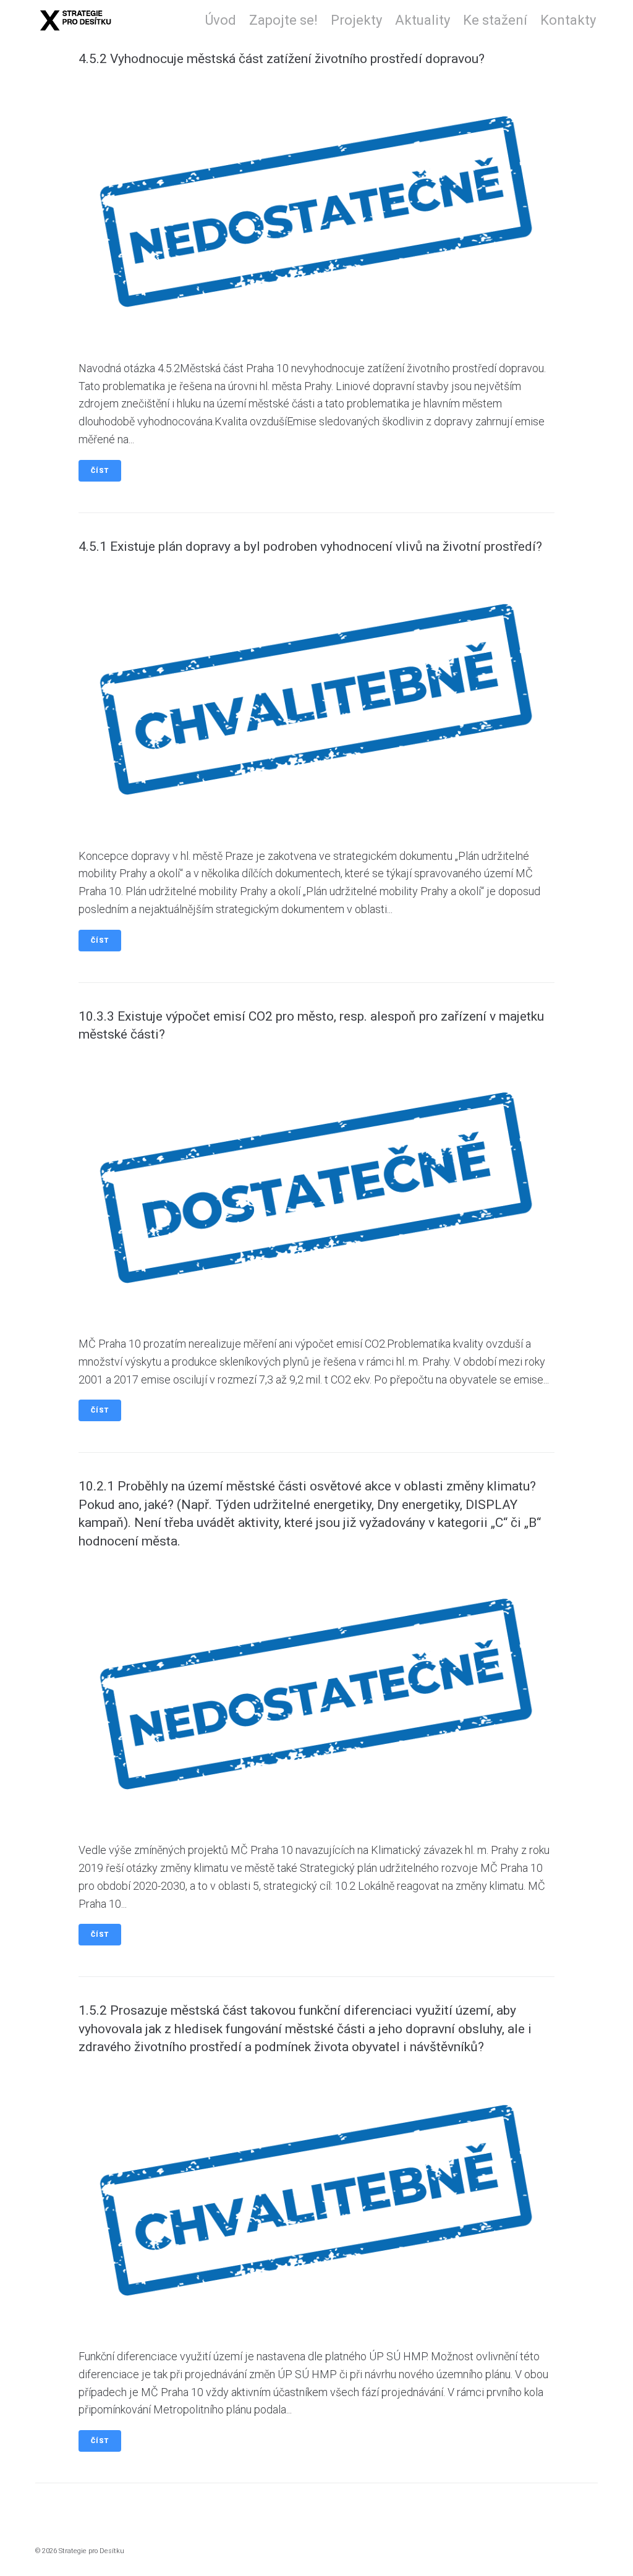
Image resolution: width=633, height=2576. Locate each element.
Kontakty (568, 20)
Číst (100, 471)
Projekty (356, 20)
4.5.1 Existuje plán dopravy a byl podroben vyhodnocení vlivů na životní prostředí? (310, 546)
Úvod (221, 20)
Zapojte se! (283, 20)
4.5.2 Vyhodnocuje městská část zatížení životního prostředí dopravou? (282, 59)
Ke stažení (495, 20)
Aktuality (423, 20)
